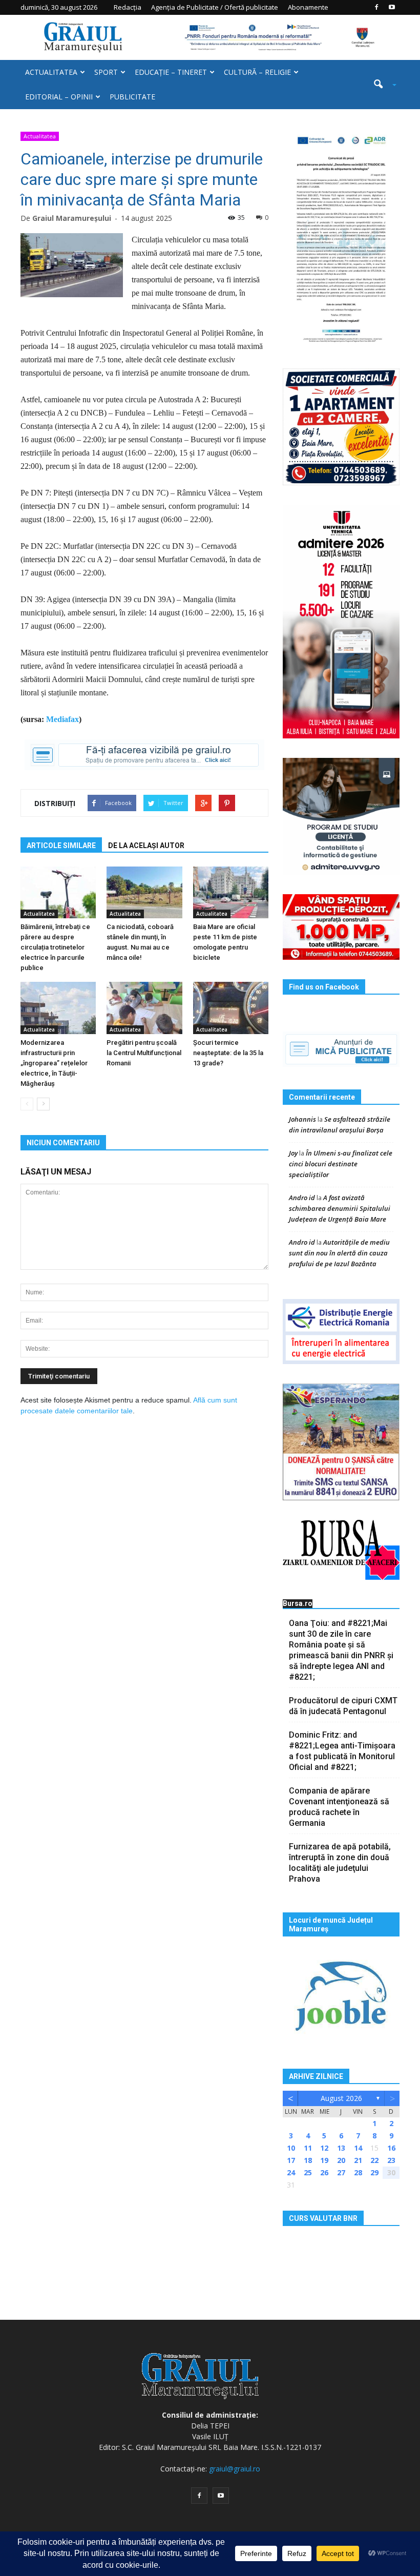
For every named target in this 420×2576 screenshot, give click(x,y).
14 (358, 2148)
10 (291, 2148)
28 (358, 2172)
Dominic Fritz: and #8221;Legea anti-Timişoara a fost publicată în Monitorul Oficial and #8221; (342, 1751)
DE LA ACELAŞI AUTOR (146, 846)
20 (341, 2160)
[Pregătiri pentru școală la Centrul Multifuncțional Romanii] (144, 1008)
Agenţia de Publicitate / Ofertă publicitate (215, 7)
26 (324, 2172)
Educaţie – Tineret (171, 72)
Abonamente (308, 7)
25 (308, 2172)
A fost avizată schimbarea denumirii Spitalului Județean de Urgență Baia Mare (340, 1208)
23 (391, 2160)
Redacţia (128, 7)
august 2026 (341, 2098)
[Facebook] (376, 7)
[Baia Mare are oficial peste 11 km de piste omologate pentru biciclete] (231, 892)
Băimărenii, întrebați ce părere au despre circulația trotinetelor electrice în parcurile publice (55, 947)
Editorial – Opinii (59, 97)
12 (324, 2148)
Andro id (302, 1198)
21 (358, 2160)
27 (341, 2172)
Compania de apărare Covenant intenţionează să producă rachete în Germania (339, 1807)
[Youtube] (392, 7)
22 (374, 2160)
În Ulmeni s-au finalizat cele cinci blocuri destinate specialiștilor (341, 1164)
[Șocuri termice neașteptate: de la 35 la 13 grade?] (231, 1008)
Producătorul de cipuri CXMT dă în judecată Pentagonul (343, 1706)
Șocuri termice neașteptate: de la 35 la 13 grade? (228, 1053)
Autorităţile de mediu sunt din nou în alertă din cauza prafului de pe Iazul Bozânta (339, 1253)
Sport (106, 72)
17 (291, 2160)
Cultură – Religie (257, 72)
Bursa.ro (298, 1603)
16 (391, 2148)
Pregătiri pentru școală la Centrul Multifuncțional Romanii (144, 1053)
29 (374, 2172)
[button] (381, 85)
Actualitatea (51, 72)
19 (324, 2160)
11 (308, 2148)
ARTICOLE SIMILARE (61, 846)
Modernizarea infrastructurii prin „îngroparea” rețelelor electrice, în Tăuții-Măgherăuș (54, 1063)
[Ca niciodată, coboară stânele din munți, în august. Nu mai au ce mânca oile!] (144, 892)
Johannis (302, 1119)
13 (341, 2148)
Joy (293, 1153)
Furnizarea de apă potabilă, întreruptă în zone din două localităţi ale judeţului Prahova (340, 1863)
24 (291, 2172)
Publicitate (132, 97)
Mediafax (62, 719)
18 (308, 2160)
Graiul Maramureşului (72, 218)
